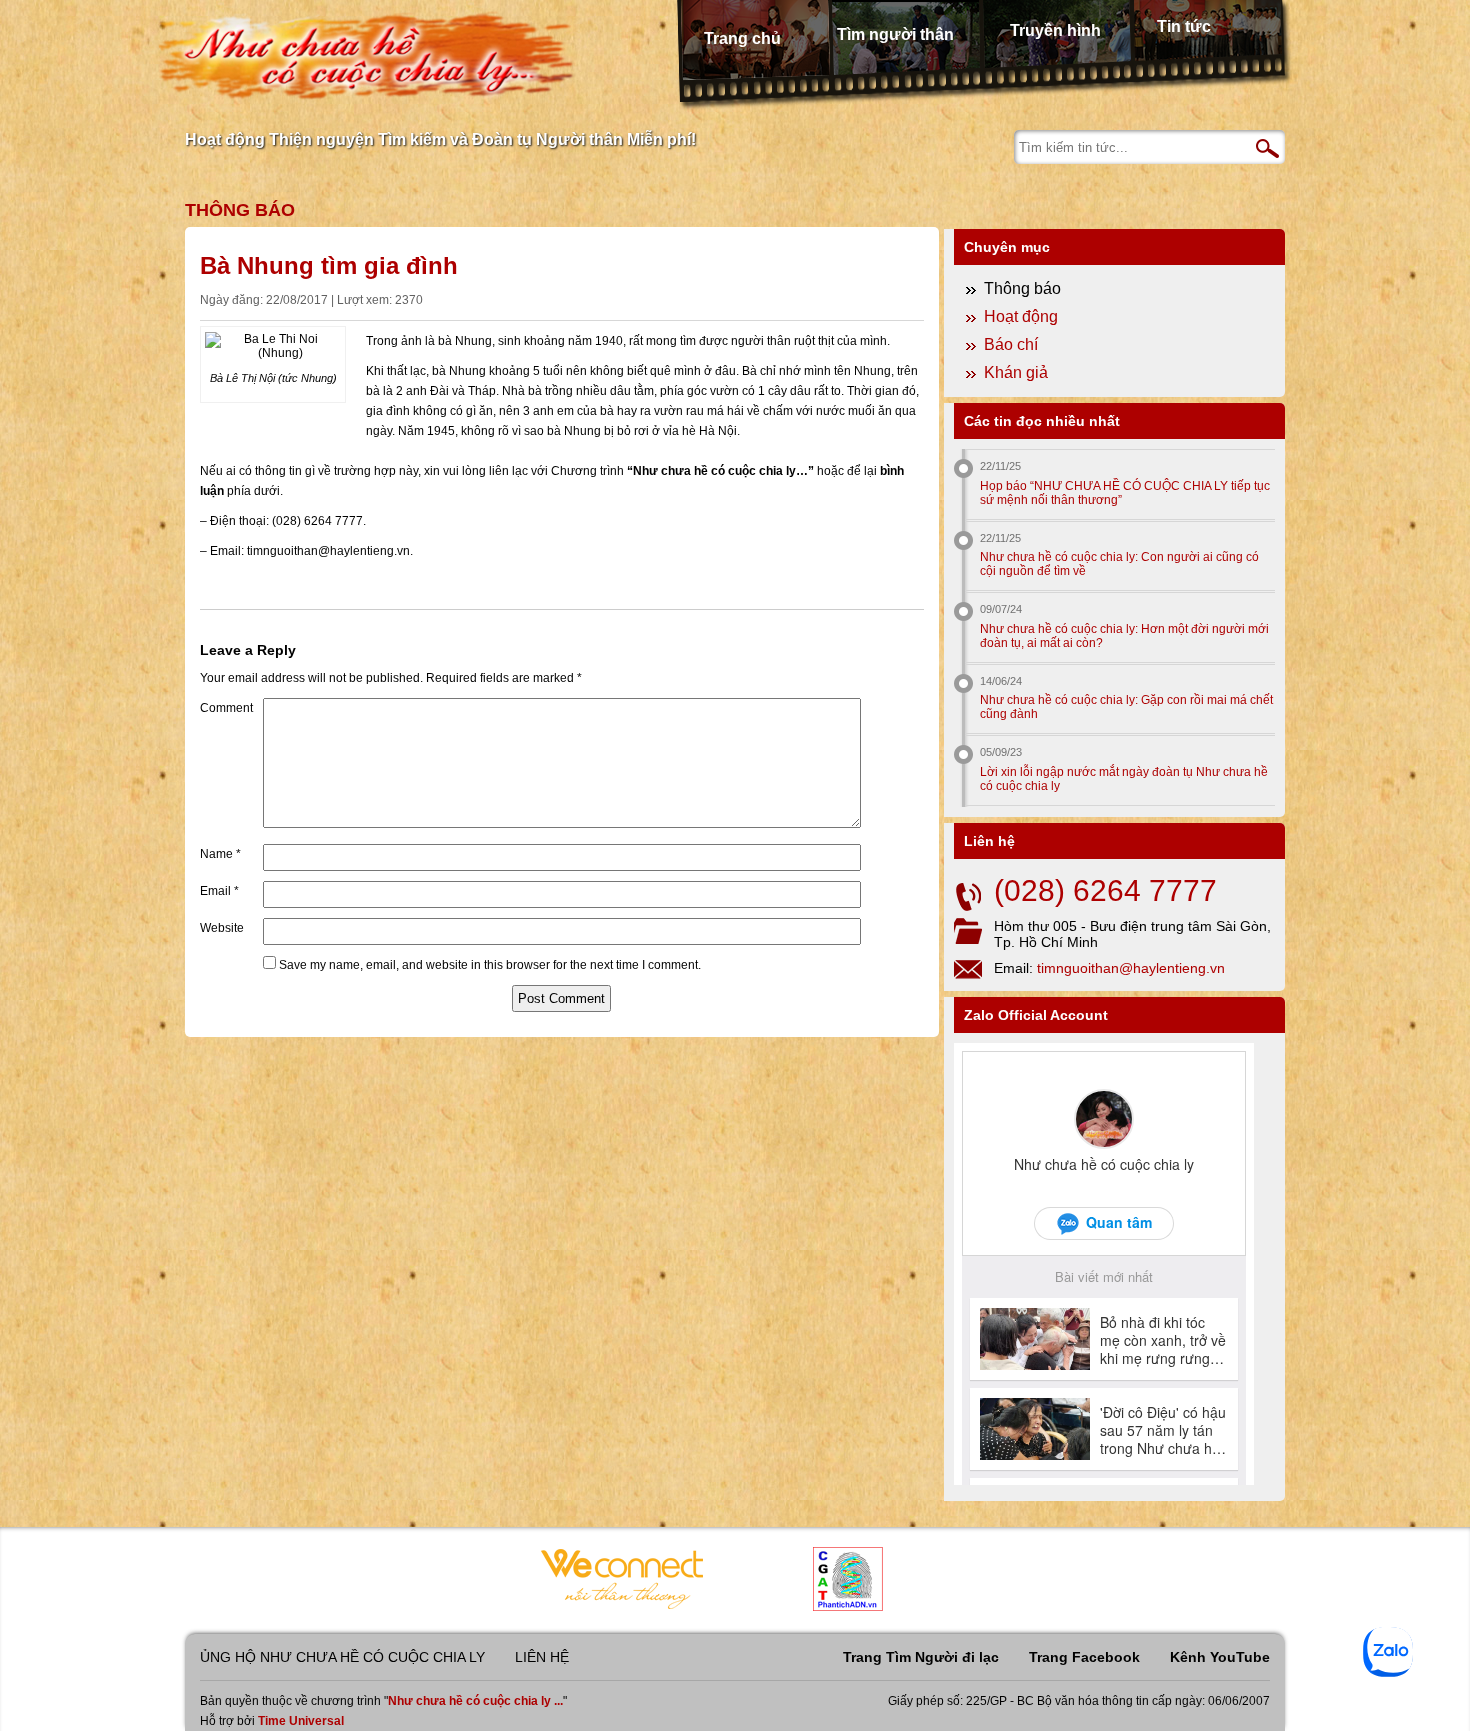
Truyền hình (1055, 30)
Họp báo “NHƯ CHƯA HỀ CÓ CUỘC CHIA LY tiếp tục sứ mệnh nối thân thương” (1125, 493)
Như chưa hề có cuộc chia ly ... (475, 1701)
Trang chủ (742, 38)
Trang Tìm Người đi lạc (921, 1657)
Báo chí (1011, 344)
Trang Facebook (1084, 1657)
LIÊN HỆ (542, 1657)
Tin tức (1184, 26)
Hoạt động (1021, 316)
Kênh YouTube (1220, 1657)
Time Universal (301, 1721)
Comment (226, 708)
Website (222, 928)
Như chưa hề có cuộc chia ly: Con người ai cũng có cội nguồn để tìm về (1119, 564)
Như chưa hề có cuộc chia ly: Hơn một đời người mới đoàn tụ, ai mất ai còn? (1124, 636)
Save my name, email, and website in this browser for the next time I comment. (490, 965)
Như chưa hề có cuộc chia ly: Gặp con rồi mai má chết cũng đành (1126, 707)
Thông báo (240, 210)
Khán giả (1016, 372)
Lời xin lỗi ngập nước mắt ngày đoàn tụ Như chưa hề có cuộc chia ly (1124, 779)
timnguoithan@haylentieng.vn (1131, 968)
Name (220, 854)
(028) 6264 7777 (1105, 890)
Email (219, 891)
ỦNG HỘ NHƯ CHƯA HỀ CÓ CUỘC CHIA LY (342, 1657)
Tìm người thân (895, 34)
